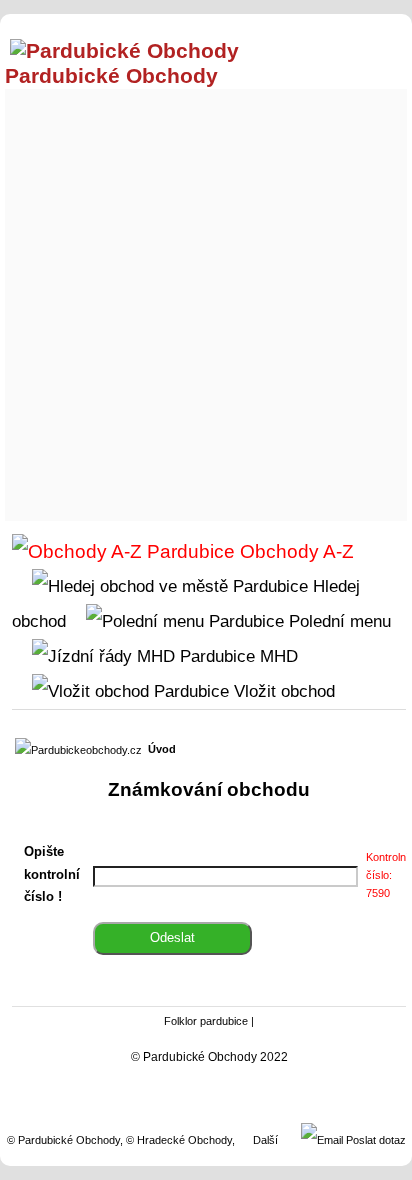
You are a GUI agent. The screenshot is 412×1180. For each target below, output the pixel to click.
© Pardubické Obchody (63, 1140)
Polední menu (337, 621)
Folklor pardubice (206, 1021)
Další (265, 1140)
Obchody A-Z (294, 551)
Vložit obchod (282, 691)
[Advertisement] (206, 300)
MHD (276, 656)
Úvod (162, 749)
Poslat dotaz (374, 1140)
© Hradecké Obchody (179, 1140)
